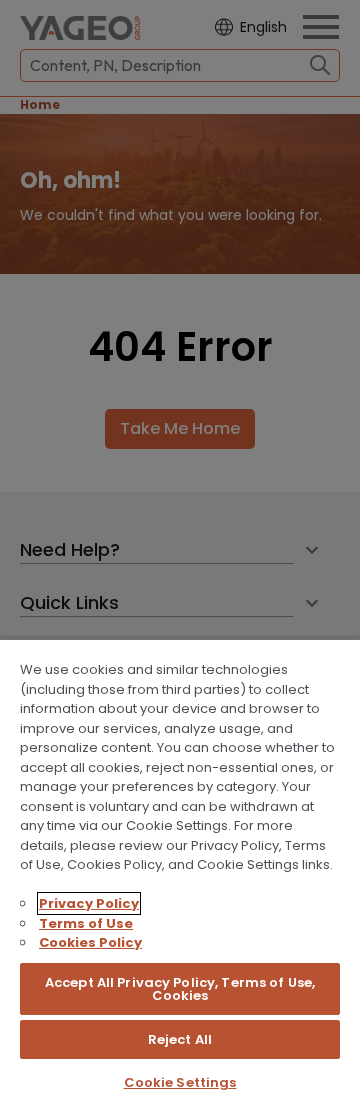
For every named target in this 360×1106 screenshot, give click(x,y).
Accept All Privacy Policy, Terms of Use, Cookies (180, 989)
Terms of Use (86, 923)
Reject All (180, 1039)
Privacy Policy (89, 903)
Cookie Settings (180, 1082)
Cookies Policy (90, 942)
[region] (180, 872)
